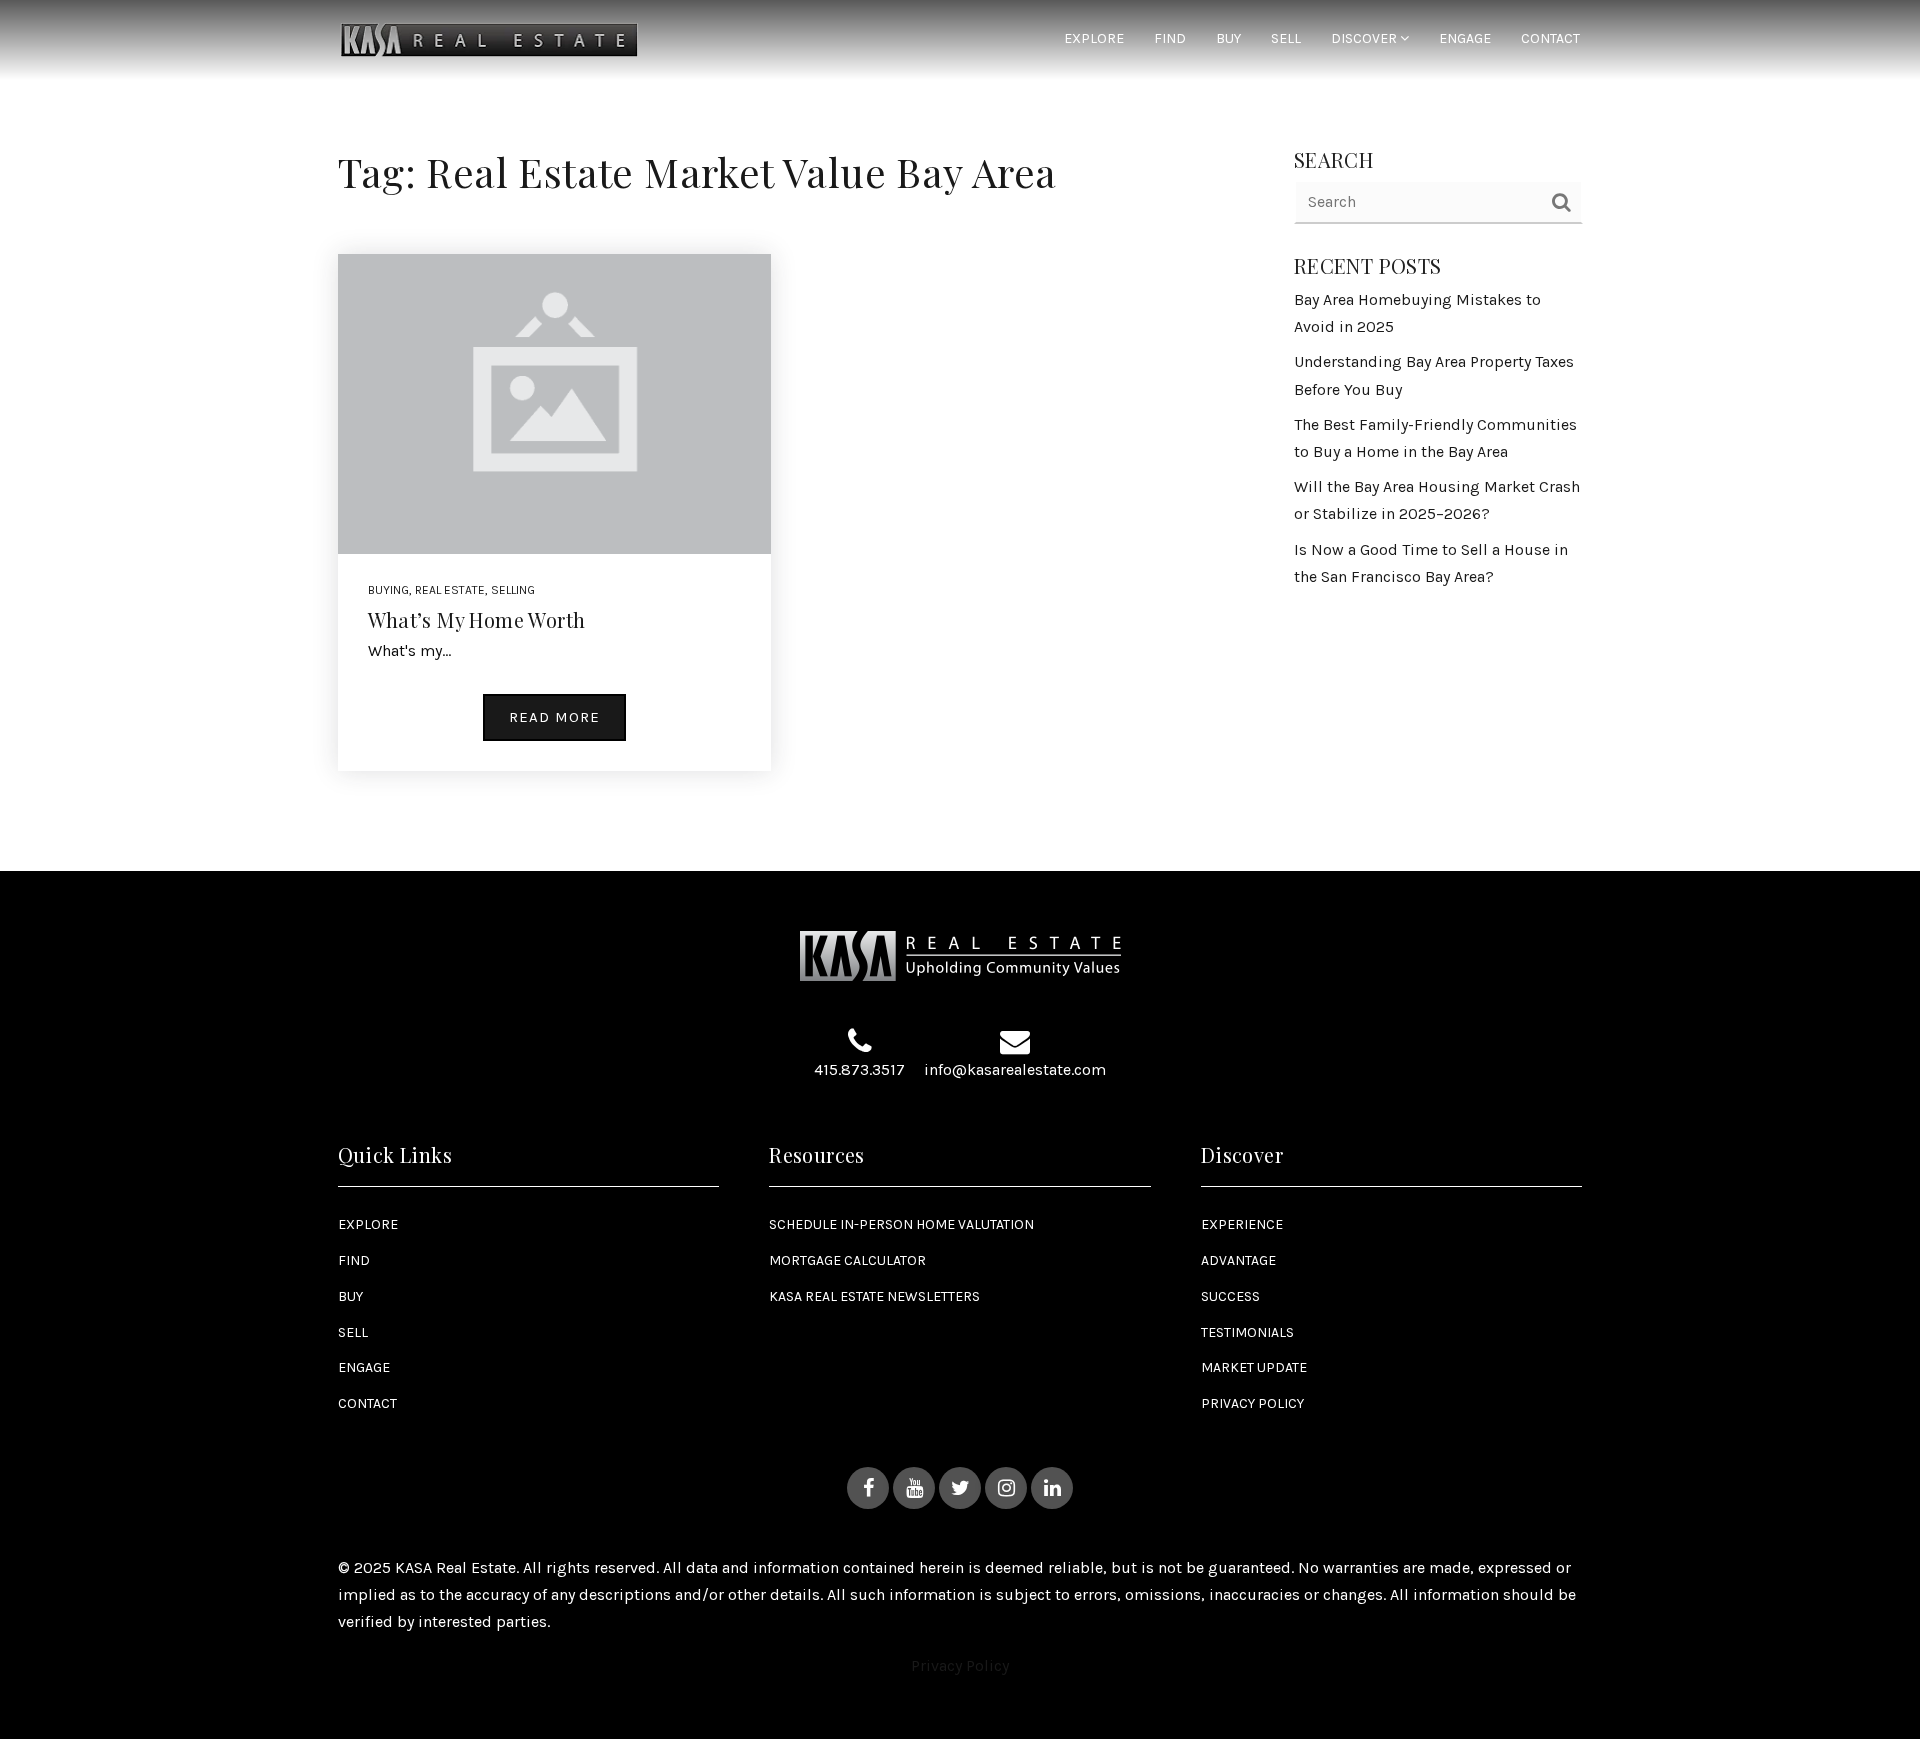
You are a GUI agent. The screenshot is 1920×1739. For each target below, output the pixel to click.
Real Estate (450, 590)
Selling (513, 590)
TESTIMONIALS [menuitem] (1247, 1332)
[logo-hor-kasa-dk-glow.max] (490, 38)
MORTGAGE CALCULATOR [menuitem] (847, 1260)
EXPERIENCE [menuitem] (1242, 1224)
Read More (554, 717)
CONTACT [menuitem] (1550, 39)
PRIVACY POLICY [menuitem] (1252, 1403)
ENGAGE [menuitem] (1465, 39)
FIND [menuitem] (1170, 39)
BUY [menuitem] (1228, 39)
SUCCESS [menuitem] (1230, 1296)
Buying (388, 590)
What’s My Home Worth (477, 619)
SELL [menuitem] (1286, 39)
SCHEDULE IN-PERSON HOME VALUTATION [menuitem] (901, 1224)
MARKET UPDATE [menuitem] (1254, 1367)
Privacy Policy (960, 1665)
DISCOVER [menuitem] (1365, 39)
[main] (960, 435)
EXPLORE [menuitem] (1094, 39)
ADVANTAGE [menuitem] (1238, 1260)
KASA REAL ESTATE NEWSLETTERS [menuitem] (874, 1296)
